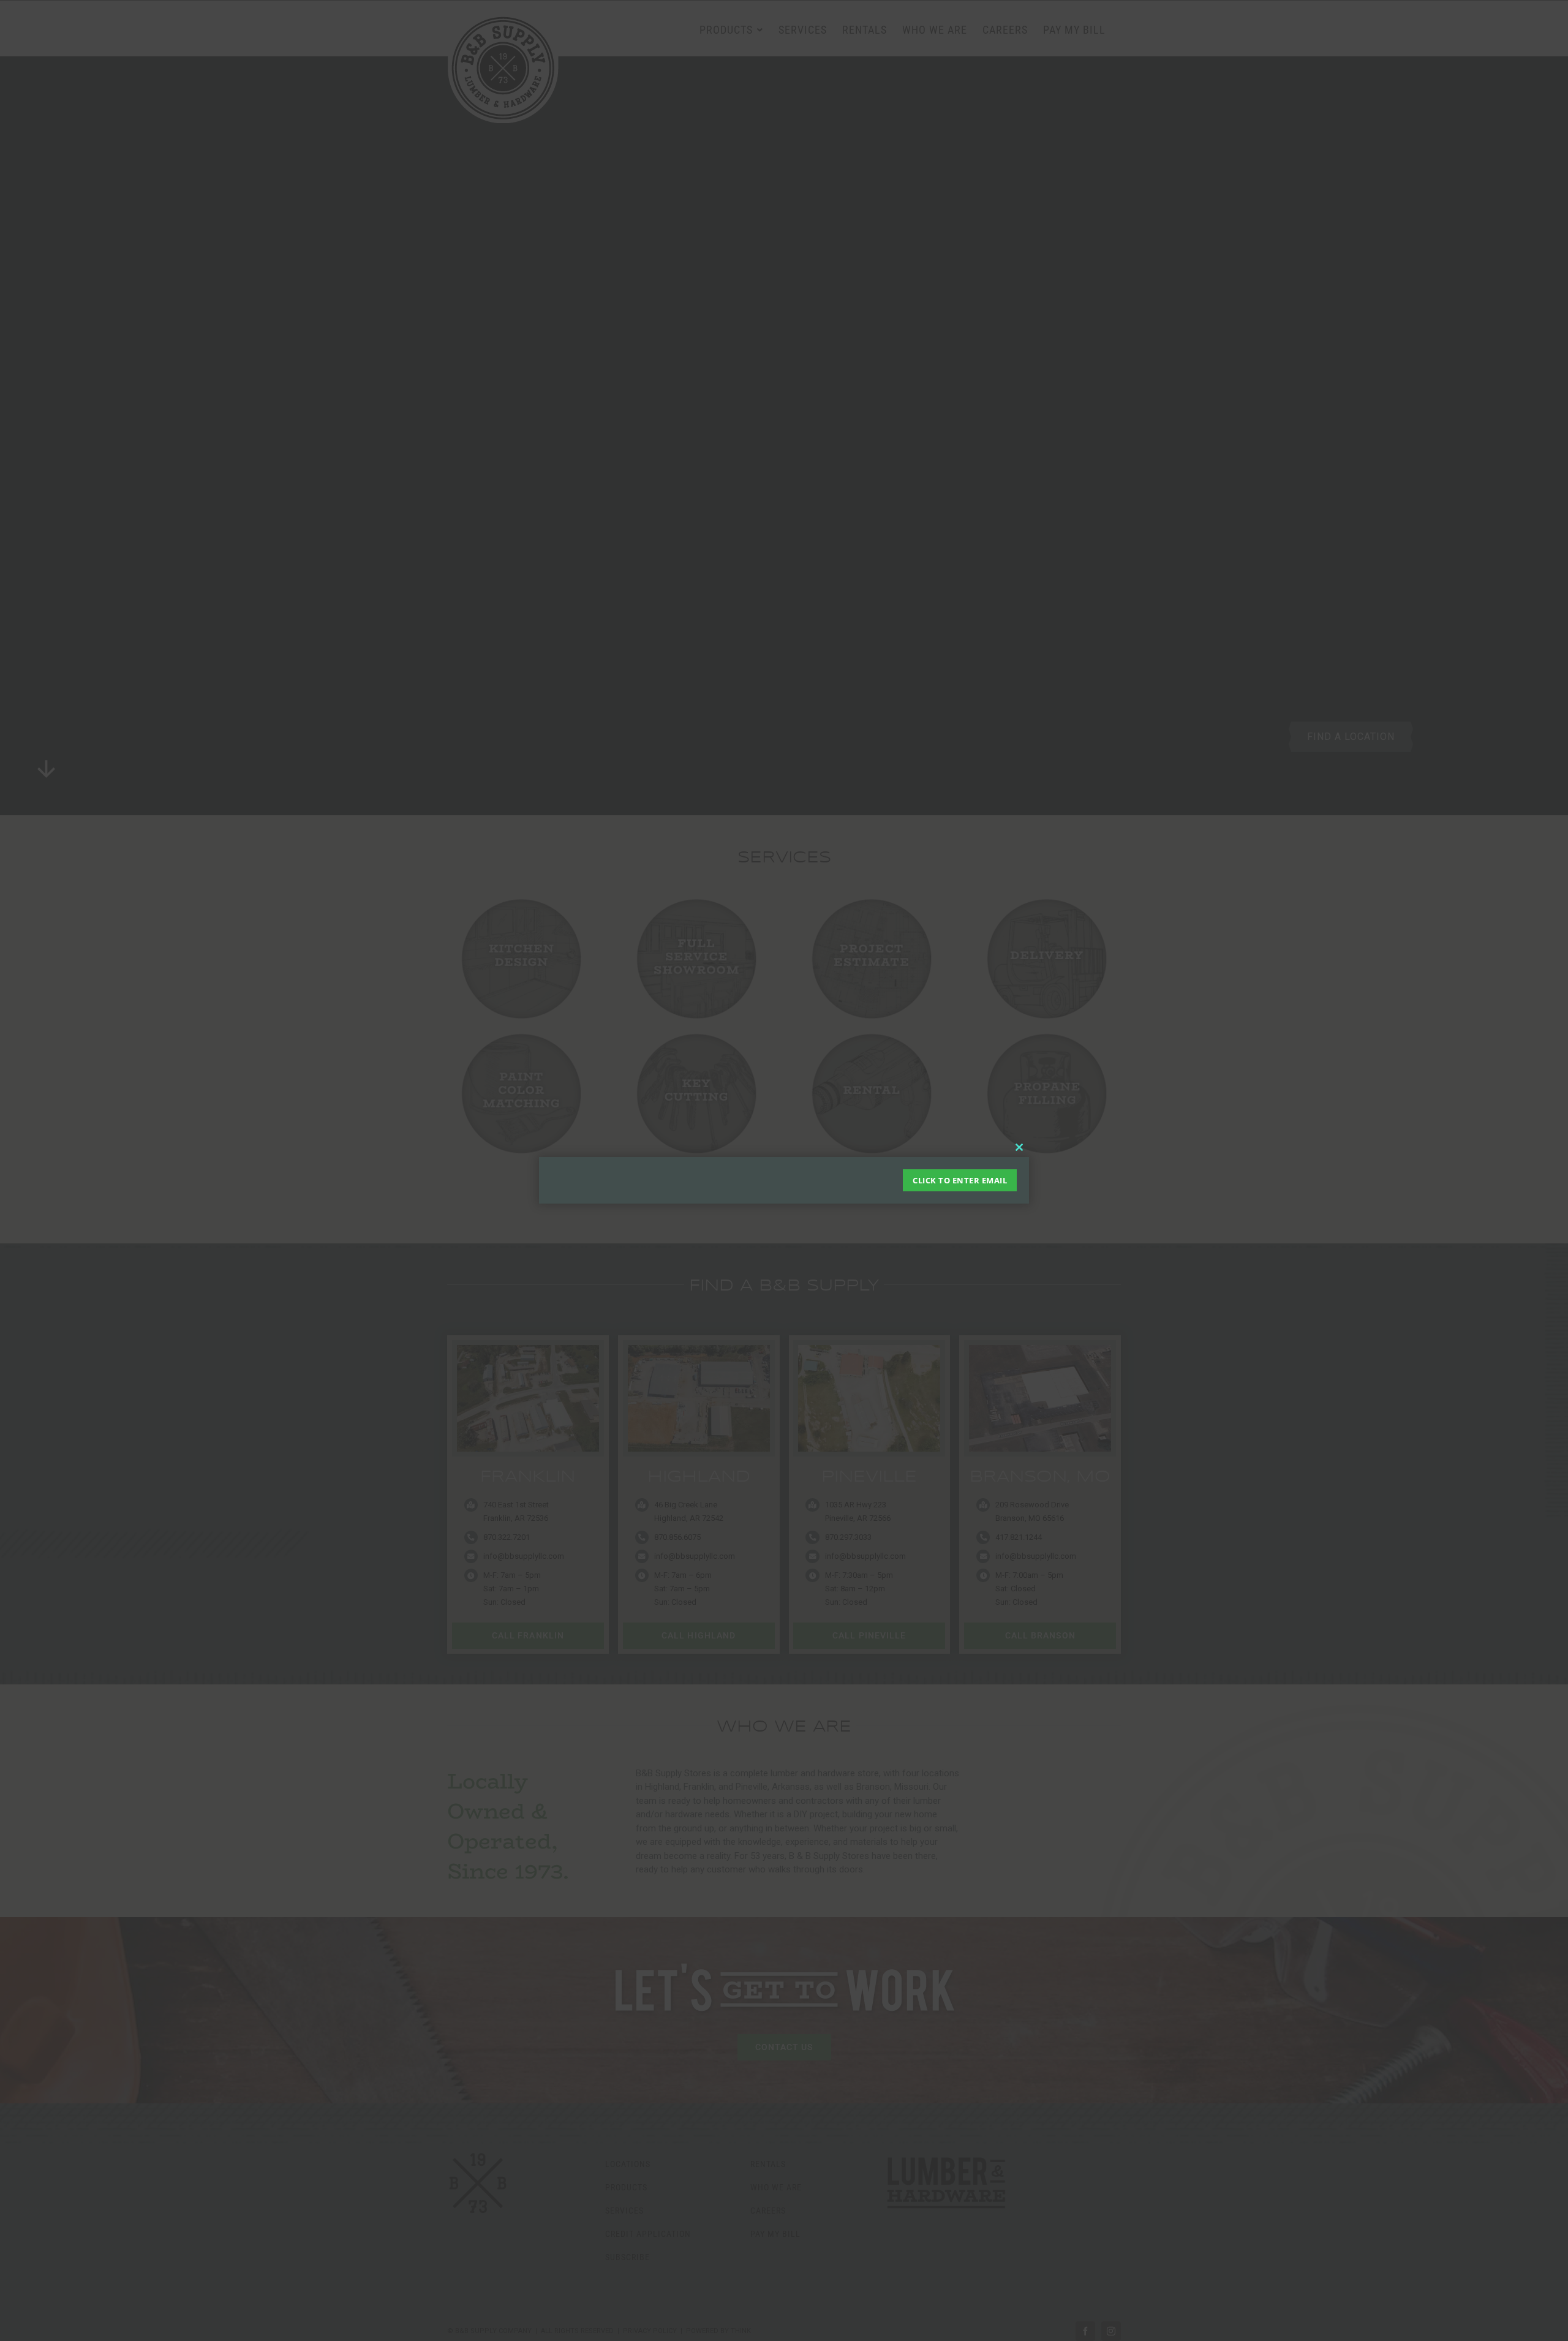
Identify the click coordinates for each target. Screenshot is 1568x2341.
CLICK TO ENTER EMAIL (960, 1180)
